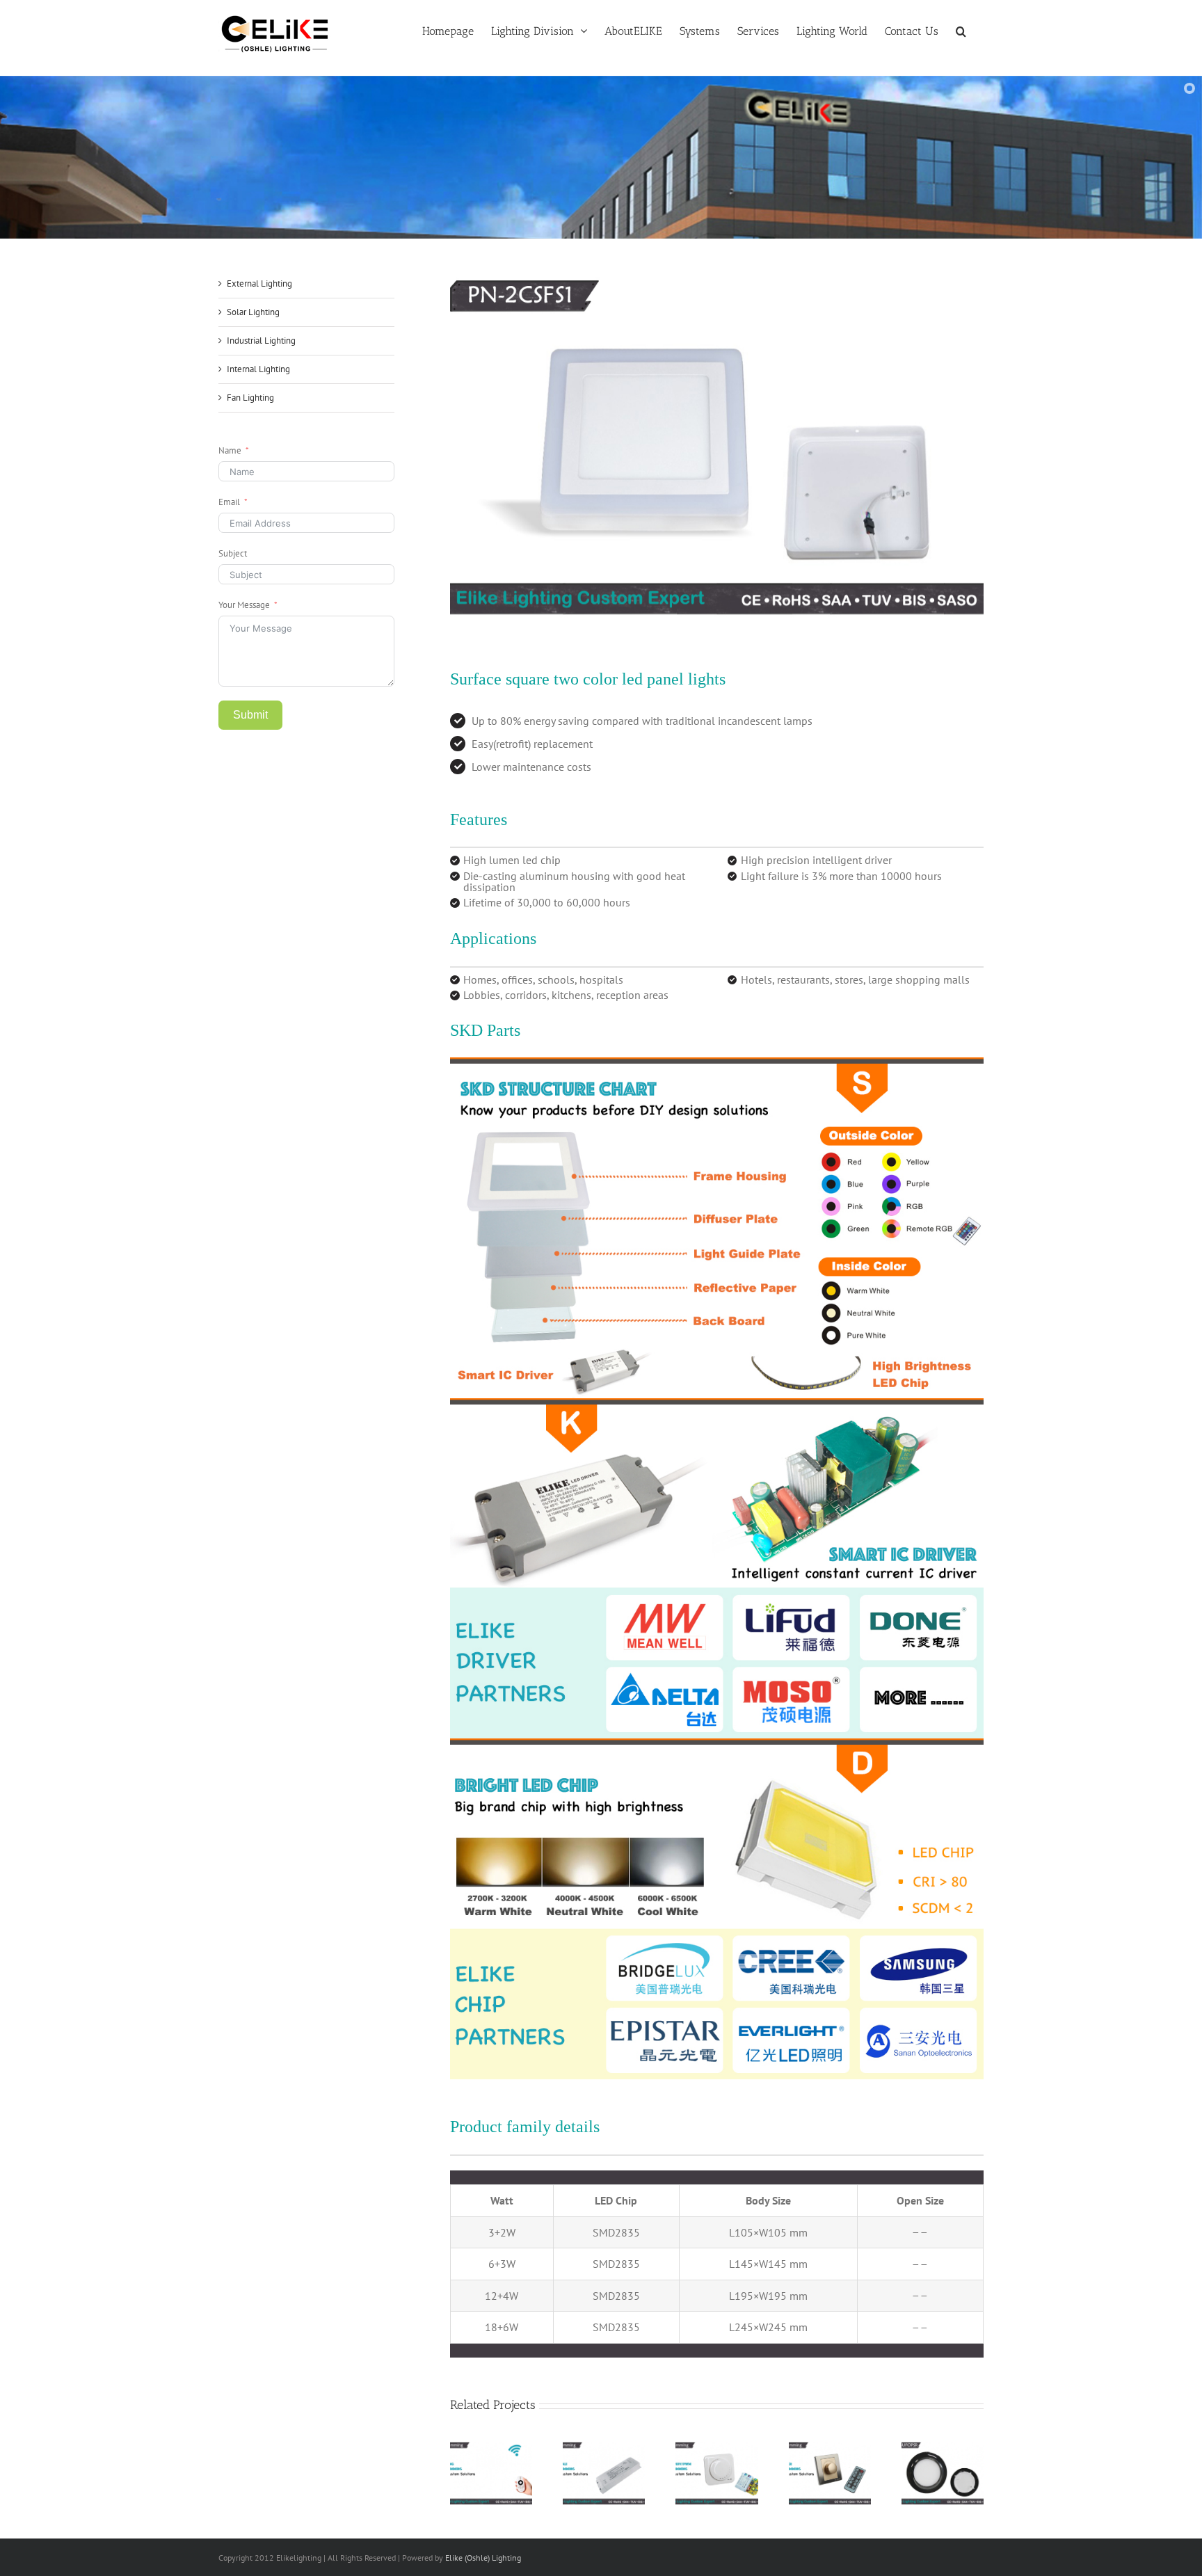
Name (230, 450)
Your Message (244, 605)
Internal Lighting (258, 369)
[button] (961, 30)
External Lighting (259, 283)
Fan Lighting (250, 398)
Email (229, 502)
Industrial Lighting (261, 341)
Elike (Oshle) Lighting (483, 2558)
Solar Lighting (253, 312)
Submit (250, 715)
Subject (233, 553)
